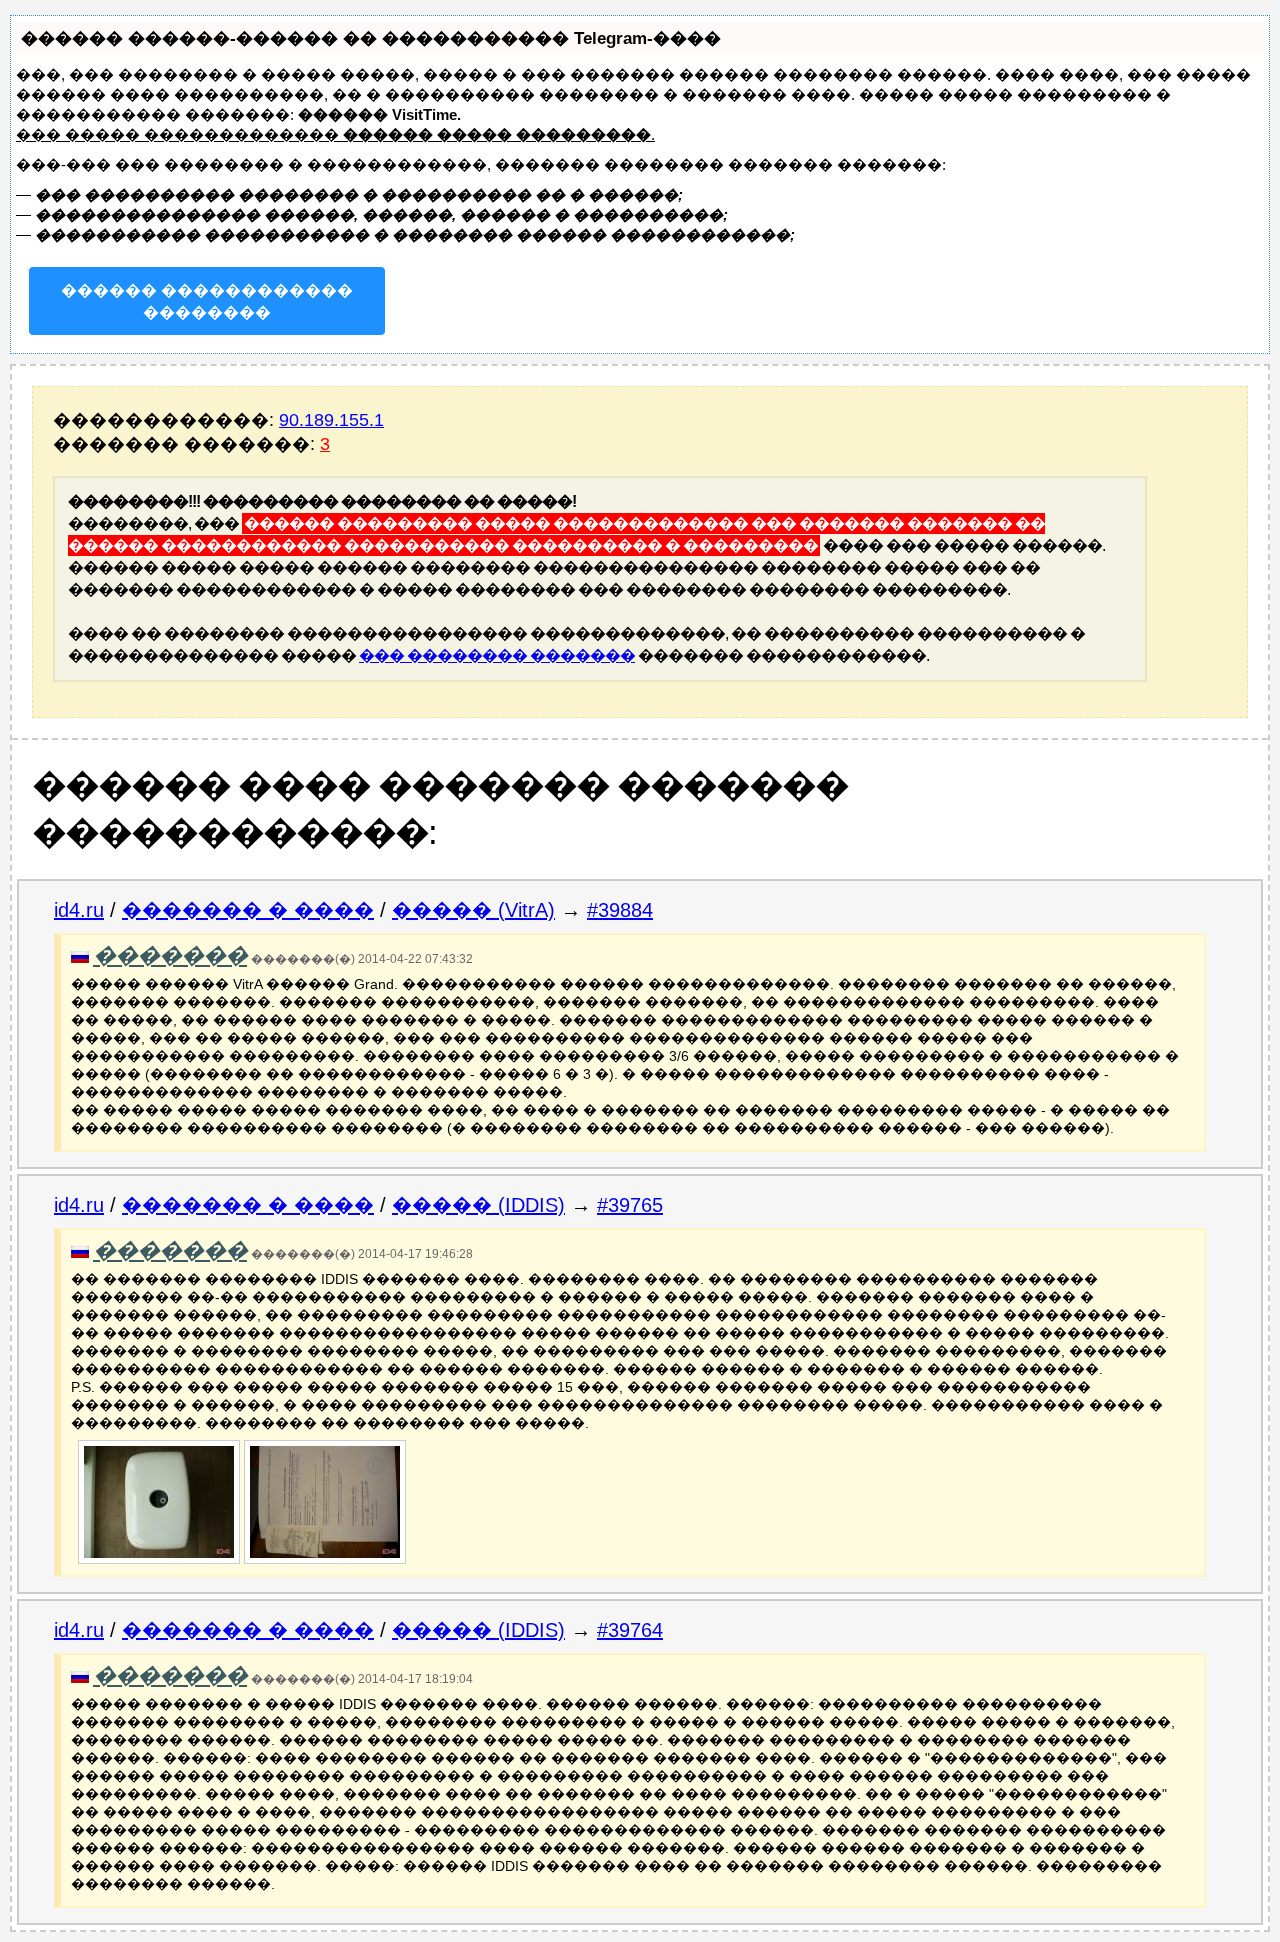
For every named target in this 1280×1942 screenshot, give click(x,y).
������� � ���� (248, 910)
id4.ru (79, 910)
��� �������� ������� (497, 655)
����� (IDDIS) (478, 1205)
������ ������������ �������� (207, 301)
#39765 (630, 1205)
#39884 (620, 910)
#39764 (630, 1630)
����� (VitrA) (473, 910)
